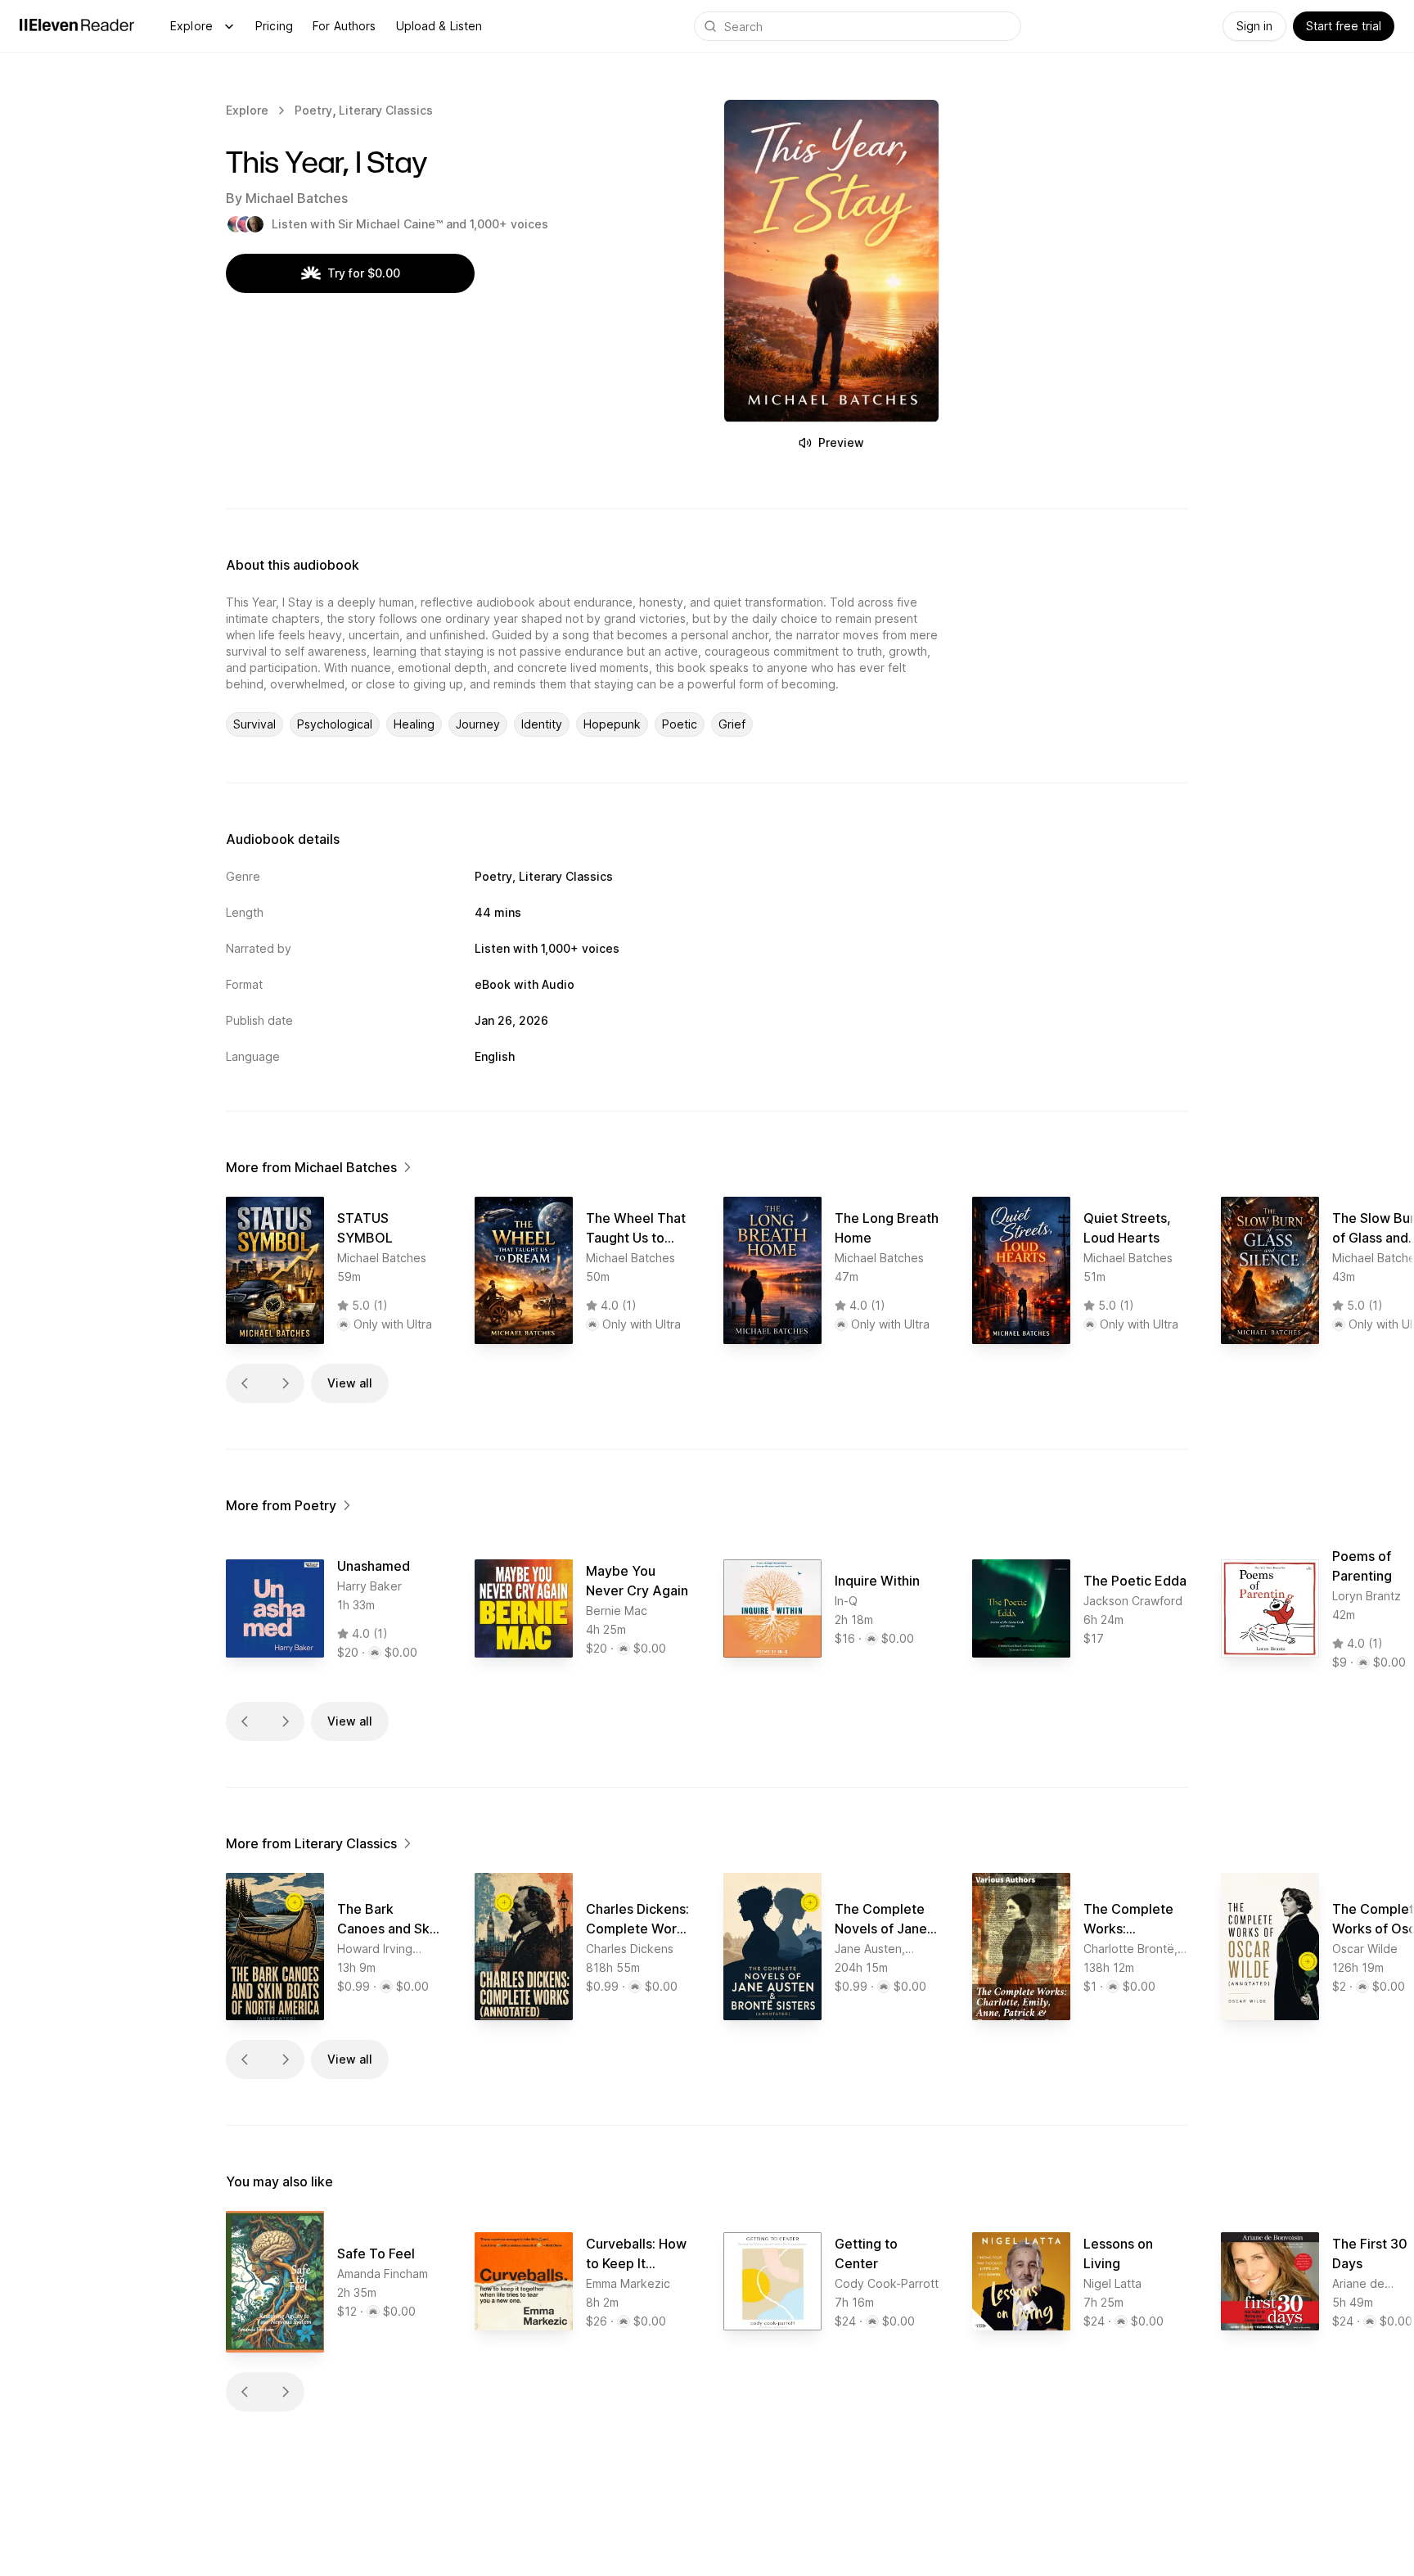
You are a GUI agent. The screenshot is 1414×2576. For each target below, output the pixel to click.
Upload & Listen (439, 26)
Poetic (680, 724)
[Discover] (229, 26)
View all (350, 1383)
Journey (478, 724)
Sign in (1254, 26)
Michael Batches (297, 198)
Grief (732, 724)
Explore (191, 26)
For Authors (344, 26)
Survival (254, 724)
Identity (542, 724)
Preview (841, 442)
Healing (414, 724)
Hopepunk (612, 724)
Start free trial (1344, 26)
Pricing (274, 26)
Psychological (335, 724)
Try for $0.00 (364, 273)
